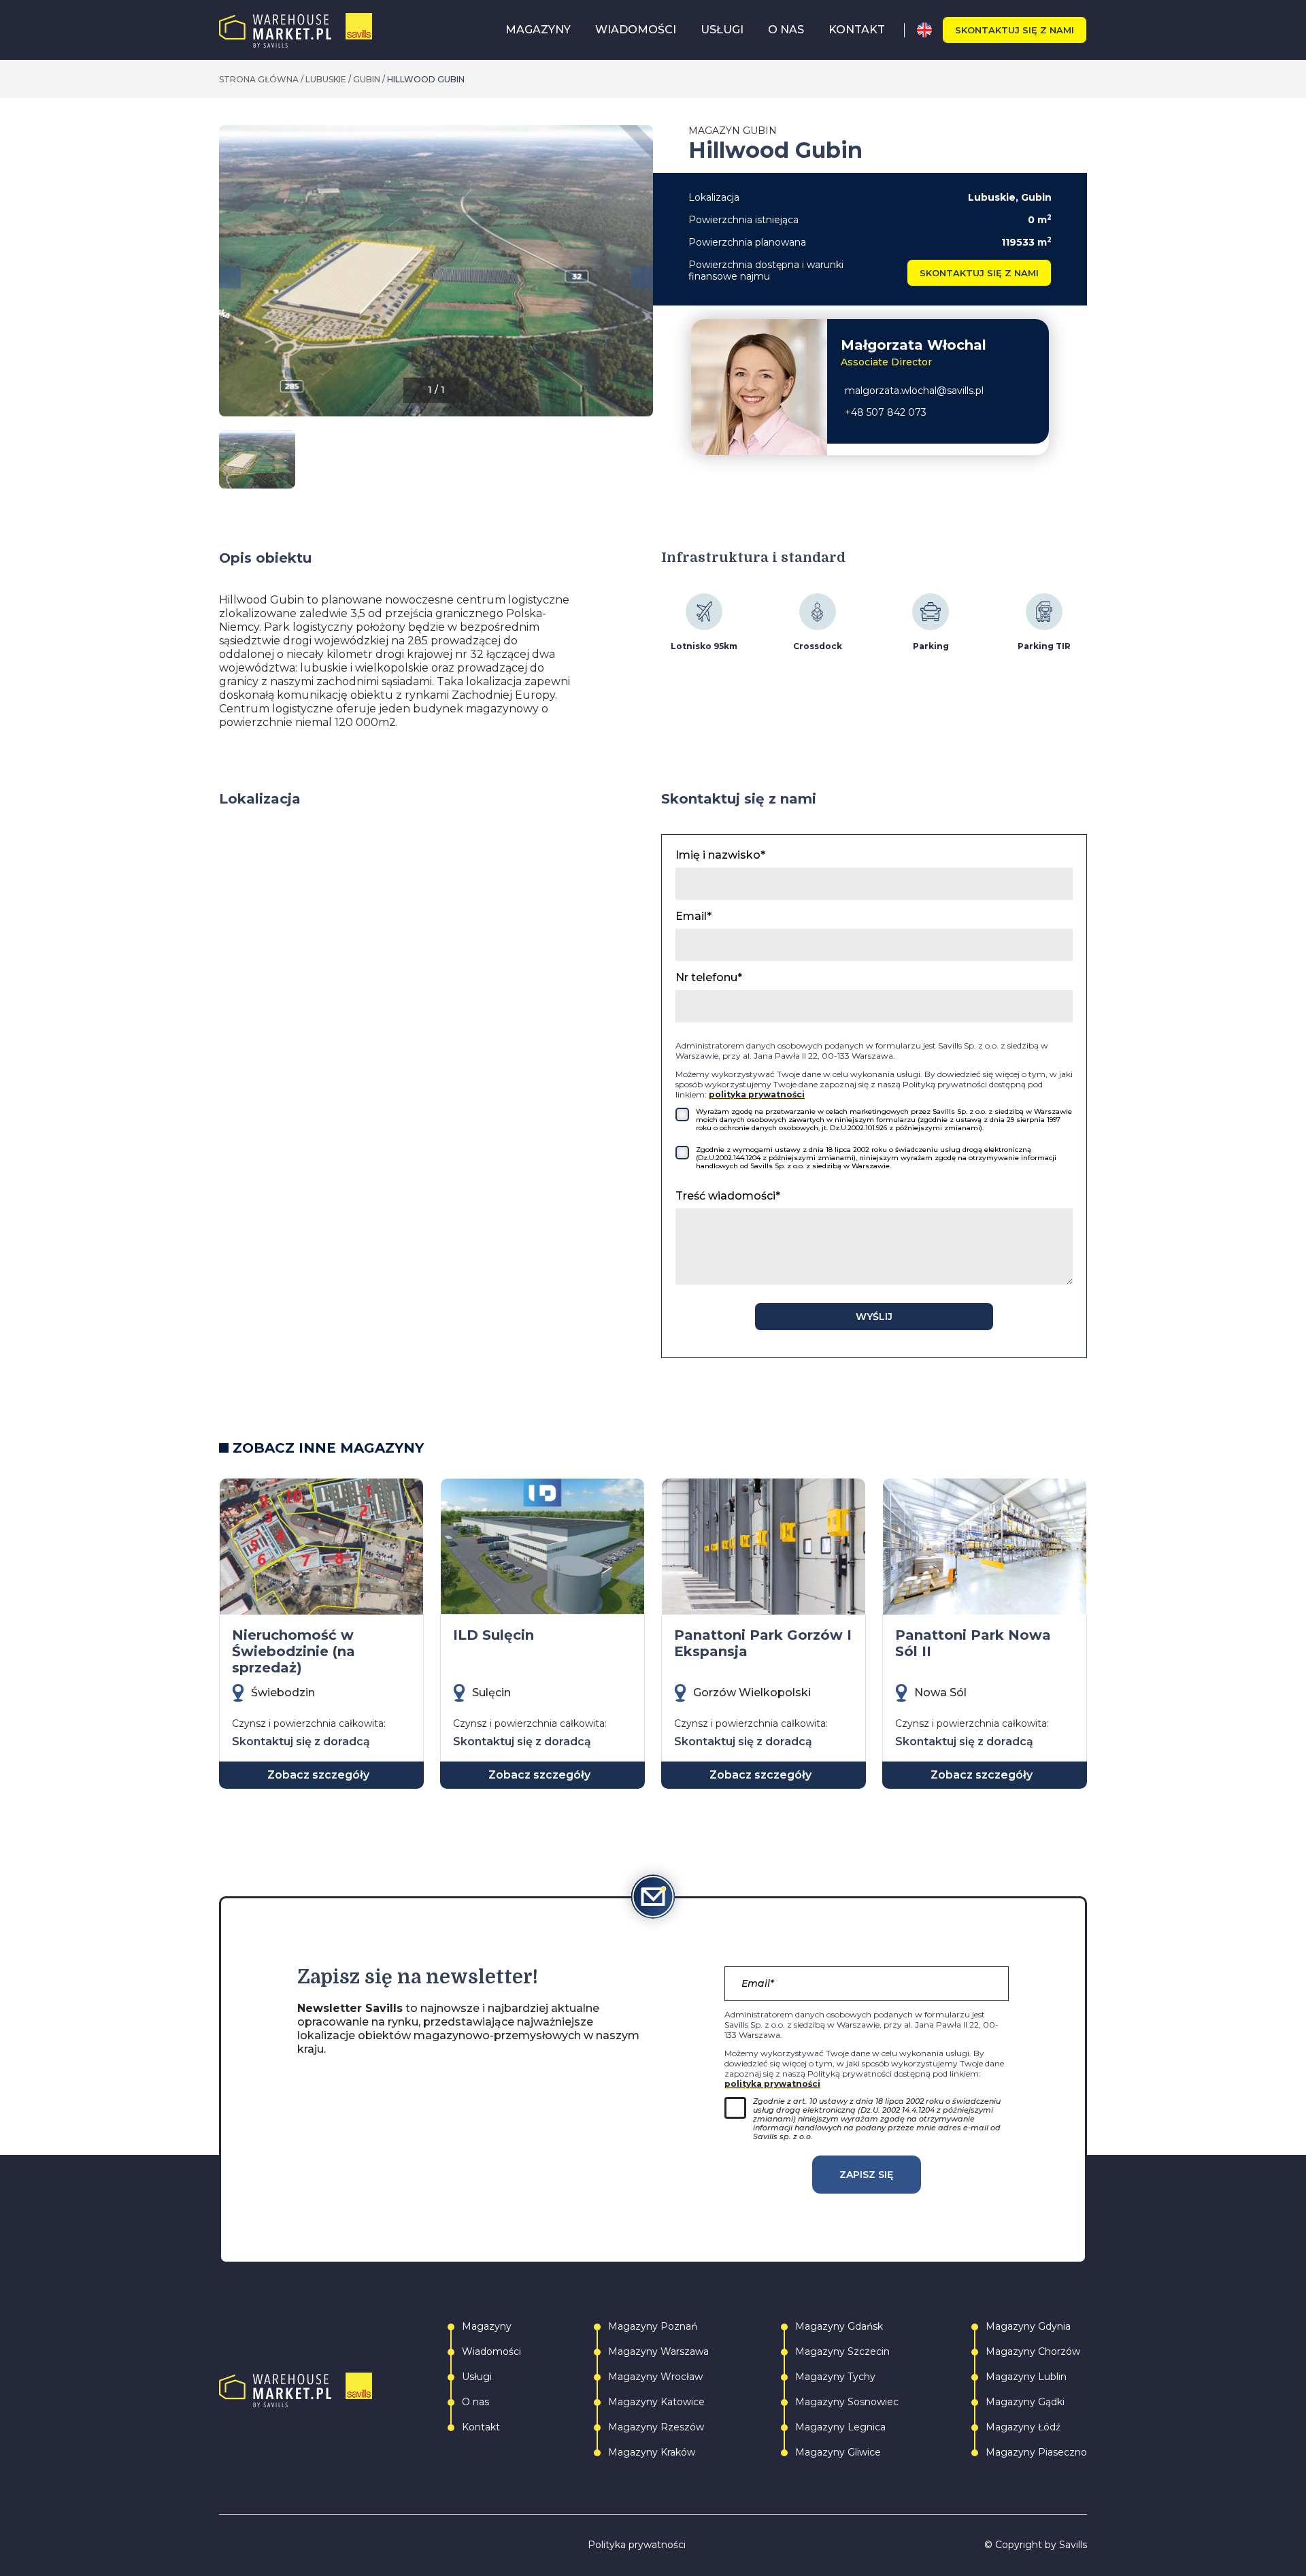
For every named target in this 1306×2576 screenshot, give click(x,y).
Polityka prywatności (637, 2545)
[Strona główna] (296, 30)
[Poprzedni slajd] (230, 278)
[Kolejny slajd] (642, 278)
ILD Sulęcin (493, 1635)
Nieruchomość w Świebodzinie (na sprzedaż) (294, 1651)
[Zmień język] (930, 30)
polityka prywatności (757, 1094)
